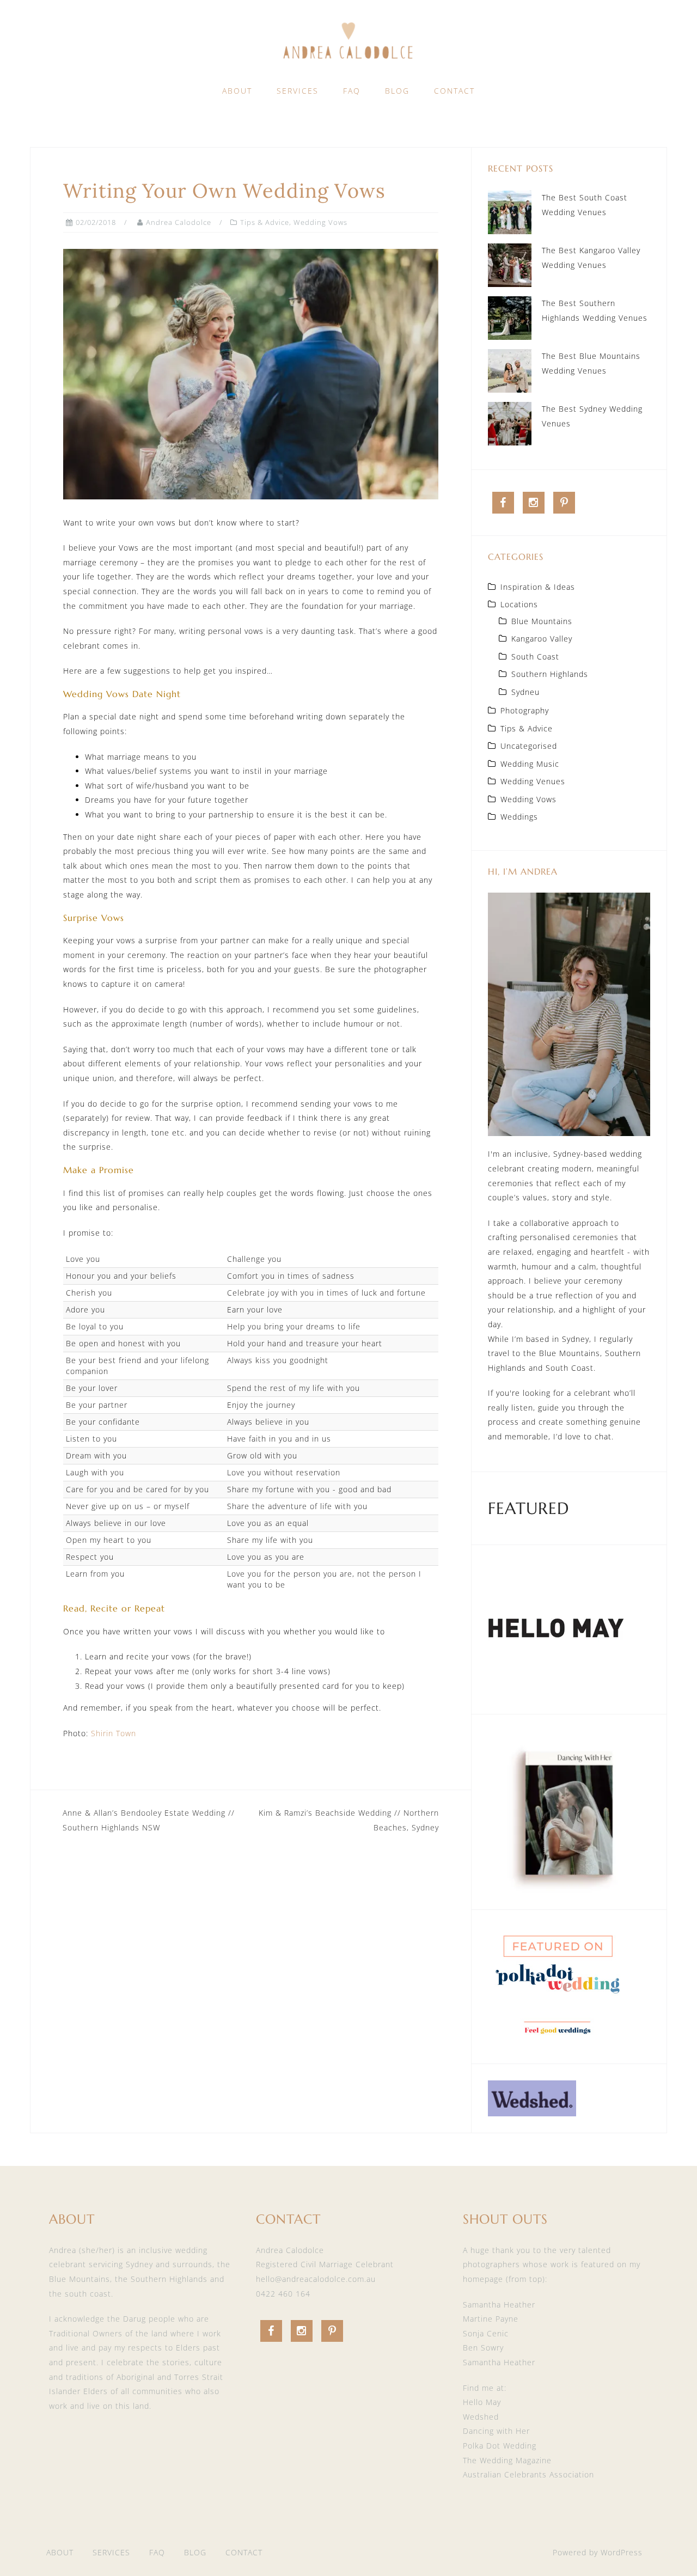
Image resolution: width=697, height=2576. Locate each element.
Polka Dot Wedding (500, 2446)
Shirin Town (114, 1733)
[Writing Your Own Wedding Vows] (251, 373)
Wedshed (481, 2417)
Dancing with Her (496, 2431)
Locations (519, 604)
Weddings (519, 817)
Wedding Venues (533, 781)
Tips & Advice (265, 222)
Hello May (482, 2402)
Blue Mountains (542, 621)
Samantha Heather (499, 2305)
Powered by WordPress (598, 2552)
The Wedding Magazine (507, 2460)
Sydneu (525, 692)
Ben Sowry (483, 2348)
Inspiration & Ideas (538, 587)
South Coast (535, 657)
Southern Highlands (550, 674)
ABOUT (237, 91)
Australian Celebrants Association (528, 2474)
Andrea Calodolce (179, 222)
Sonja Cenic (486, 2333)
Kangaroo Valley (542, 639)
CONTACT (454, 91)
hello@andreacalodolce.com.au (316, 2279)
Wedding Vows (320, 222)
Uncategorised (529, 746)
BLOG (397, 91)
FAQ (352, 91)
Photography (525, 710)
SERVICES (298, 91)
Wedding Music (530, 764)
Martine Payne (491, 2319)
